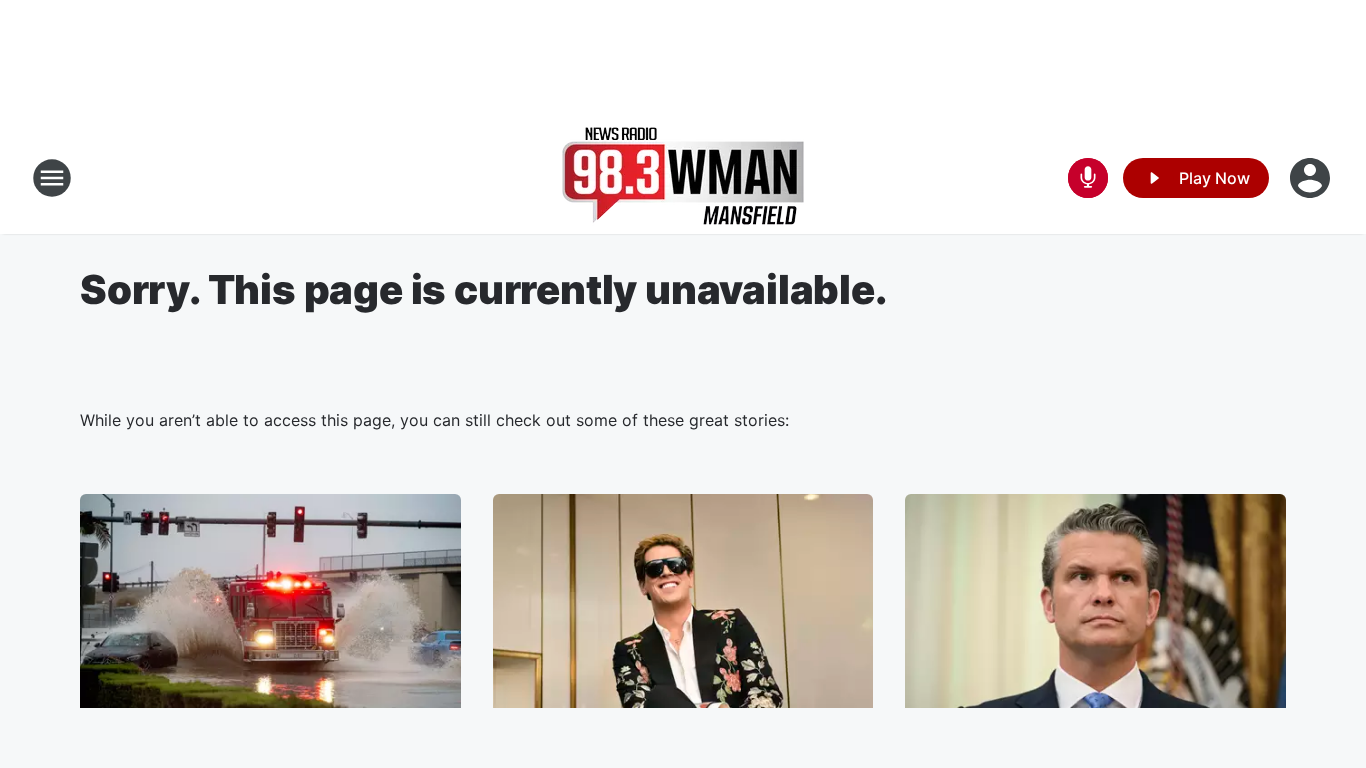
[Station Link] (683, 178)
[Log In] (1312, 178)
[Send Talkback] (1088, 178)
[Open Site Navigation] (52, 178)
